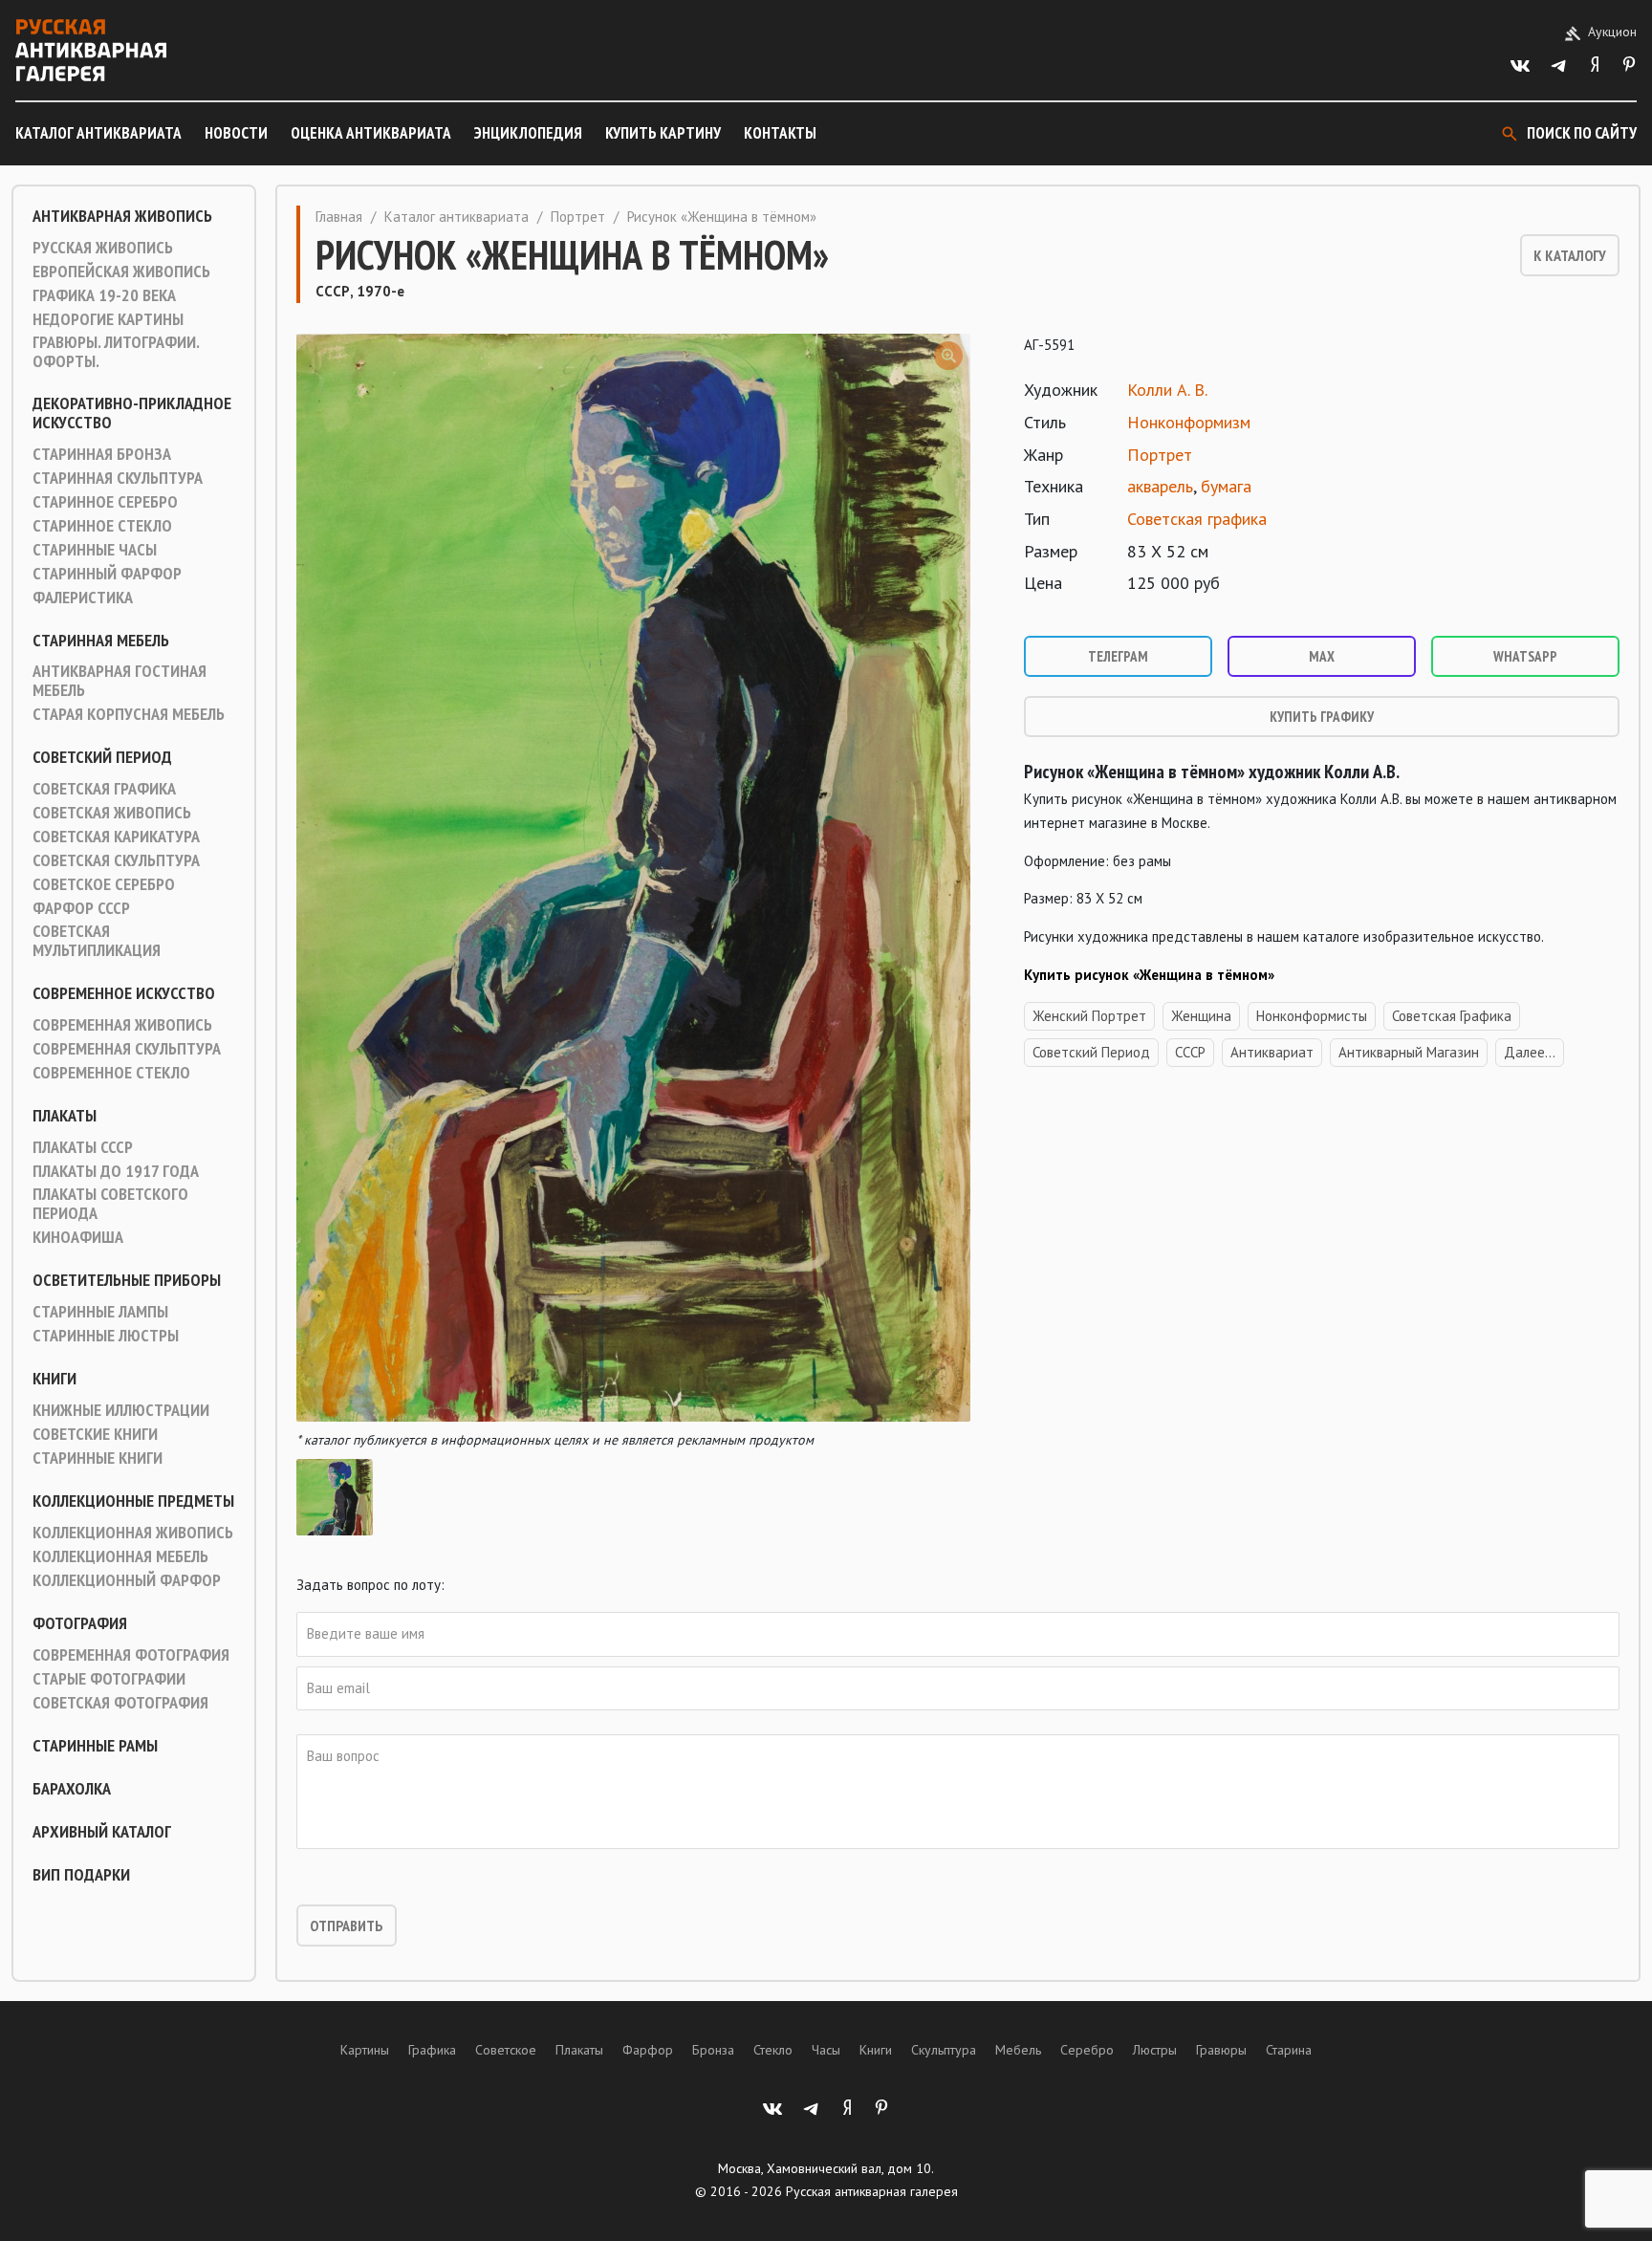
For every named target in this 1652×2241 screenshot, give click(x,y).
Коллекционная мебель (120, 1556)
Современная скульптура (127, 1049)
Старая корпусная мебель (129, 714)
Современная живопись (122, 1025)
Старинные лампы (100, 1312)
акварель (1160, 486)
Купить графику (1322, 717)
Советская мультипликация (97, 941)
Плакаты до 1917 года (116, 1171)
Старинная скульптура (118, 478)
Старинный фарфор (107, 574)
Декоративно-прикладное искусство (132, 413)
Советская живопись (112, 813)
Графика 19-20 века (104, 295)
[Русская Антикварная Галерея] (91, 50)
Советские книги (95, 1434)
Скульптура (944, 2050)
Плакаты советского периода (110, 1204)
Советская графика (104, 789)
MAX (1322, 656)
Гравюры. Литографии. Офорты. (116, 352)
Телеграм (1118, 656)
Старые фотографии (109, 1679)
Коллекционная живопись (133, 1533)
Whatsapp (1525, 656)
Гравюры (1221, 2050)
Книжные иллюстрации (121, 1410)
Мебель (1018, 2050)
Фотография (80, 1623)
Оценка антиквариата (371, 133)
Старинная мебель (101, 641)
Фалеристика (83, 598)
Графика (432, 2050)
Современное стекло (111, 1073)
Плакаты (65, 1116)
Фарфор (648, 2050)
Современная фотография (131, 1655)
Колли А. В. (1167, 390)
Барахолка (72, 1789)
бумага (1226, 486)
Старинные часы (95, 550)
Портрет (578, 217)
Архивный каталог (102, 1832)
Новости (236, 133)
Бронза (713, 2050)
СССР (1190, 1052)
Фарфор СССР (81, 908)
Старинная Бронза (102, 454)
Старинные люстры (106, 1336)
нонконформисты (1312, 1016)
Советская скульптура (116, 860)
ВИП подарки (81, 1875)
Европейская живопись (121, 272)
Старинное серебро (105, 502)
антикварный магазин (1409, 1052)
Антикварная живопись (122, 216)
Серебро (1087, 2050)
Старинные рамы (95, 1746)
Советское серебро (104, 884)
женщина (1201, 1016)
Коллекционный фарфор (127, 1580)
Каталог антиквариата (98, 133)
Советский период (102, 757)
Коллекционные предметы (133, 1501)
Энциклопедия (528, 133)
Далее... (1530, 1052)
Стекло (773, 2050)
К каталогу (1570, 255)
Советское (506, 2050)
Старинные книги (98, 1458)
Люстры (1155, 2050)
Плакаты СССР (83, 1147)
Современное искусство (124, 993)
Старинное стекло (102, 526)
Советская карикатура (116, 837)
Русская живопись (103, 248)
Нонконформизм (1189, 422)
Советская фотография (120, 1703)
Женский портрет (1089, 1016)
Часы (826, 2050)
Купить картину (663, 133)
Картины (365, 2050)
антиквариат (1272, 1052)
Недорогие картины (108, 319)
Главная (339, 217)
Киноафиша (78, 1237)
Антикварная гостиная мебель (120, 681)
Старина (1289, 2050)
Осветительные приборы (127, 1280)
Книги (54, 1379)
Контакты (780, 133)
